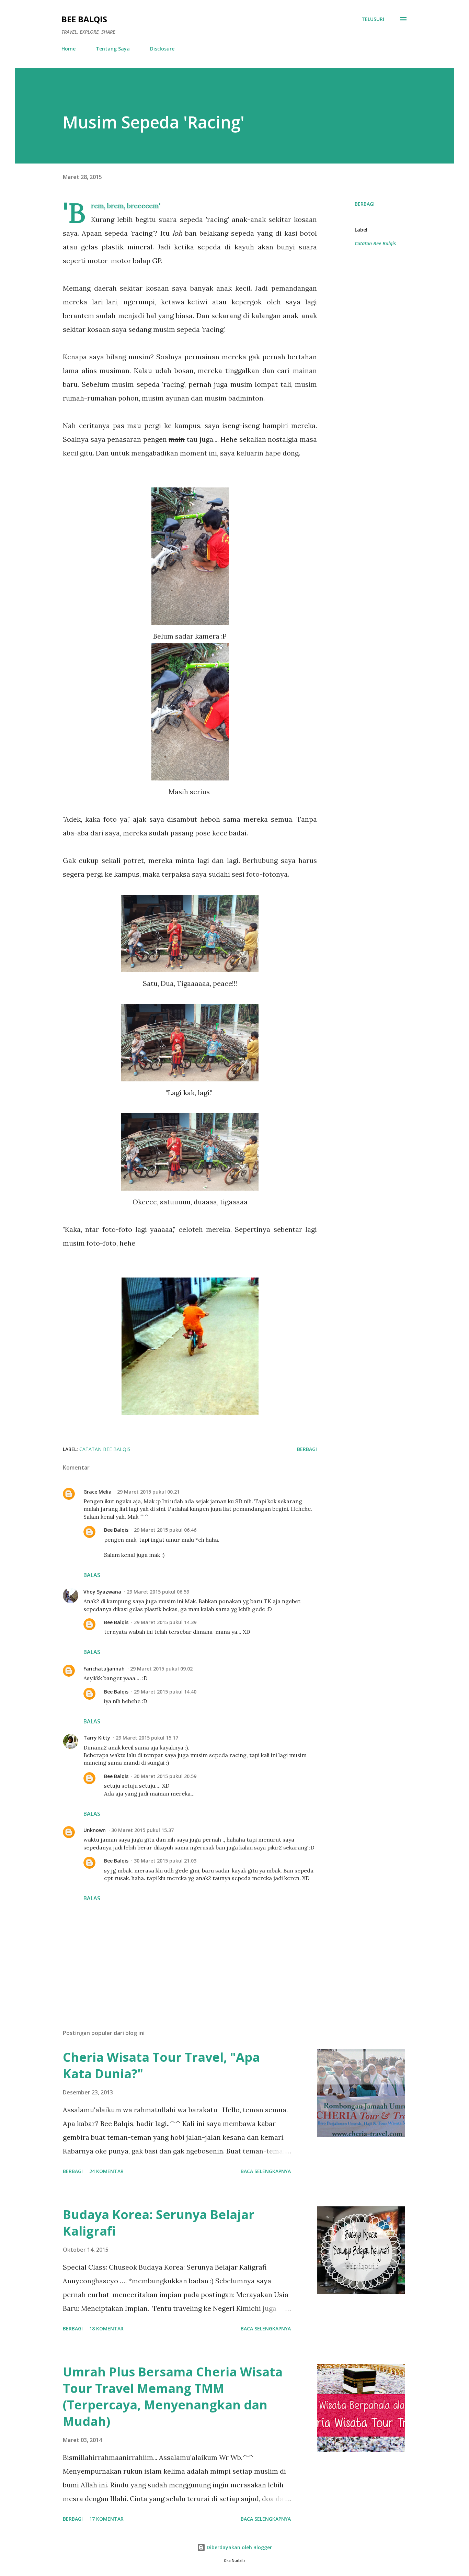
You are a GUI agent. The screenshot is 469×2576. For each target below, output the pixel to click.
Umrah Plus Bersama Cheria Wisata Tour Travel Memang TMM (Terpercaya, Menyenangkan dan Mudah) (173, 2397)
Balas (92, 1575)
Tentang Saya (113, 49)
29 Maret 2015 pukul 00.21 (148, 1492)
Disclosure (162, 49)
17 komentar (106, 2519)
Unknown (95, 1830)
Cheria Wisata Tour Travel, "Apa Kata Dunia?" (161, 2065)
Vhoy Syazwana (102, 1592)
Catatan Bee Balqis (375, 243)
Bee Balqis (84, 19)
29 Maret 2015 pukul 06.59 (158, 1592)
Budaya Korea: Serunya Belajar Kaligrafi (159, 2223)
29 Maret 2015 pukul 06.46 (165, 1530)
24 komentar (106, 2171)
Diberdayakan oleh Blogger (239, 2547)
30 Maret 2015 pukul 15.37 (142, 1830)
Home (68, 49)
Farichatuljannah (104, 1669)
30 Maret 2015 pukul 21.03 (165, 1861)
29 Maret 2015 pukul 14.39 (165, 1622)
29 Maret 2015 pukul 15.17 (147, 1738)
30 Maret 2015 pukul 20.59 (165, 1776)
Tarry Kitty (97, 1738)
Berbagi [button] (365, 204)
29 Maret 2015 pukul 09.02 (161, 1669)
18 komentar (106, 2328)
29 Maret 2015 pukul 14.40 (165, 1692)
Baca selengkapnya (266, 2171)
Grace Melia (98, 1492)
